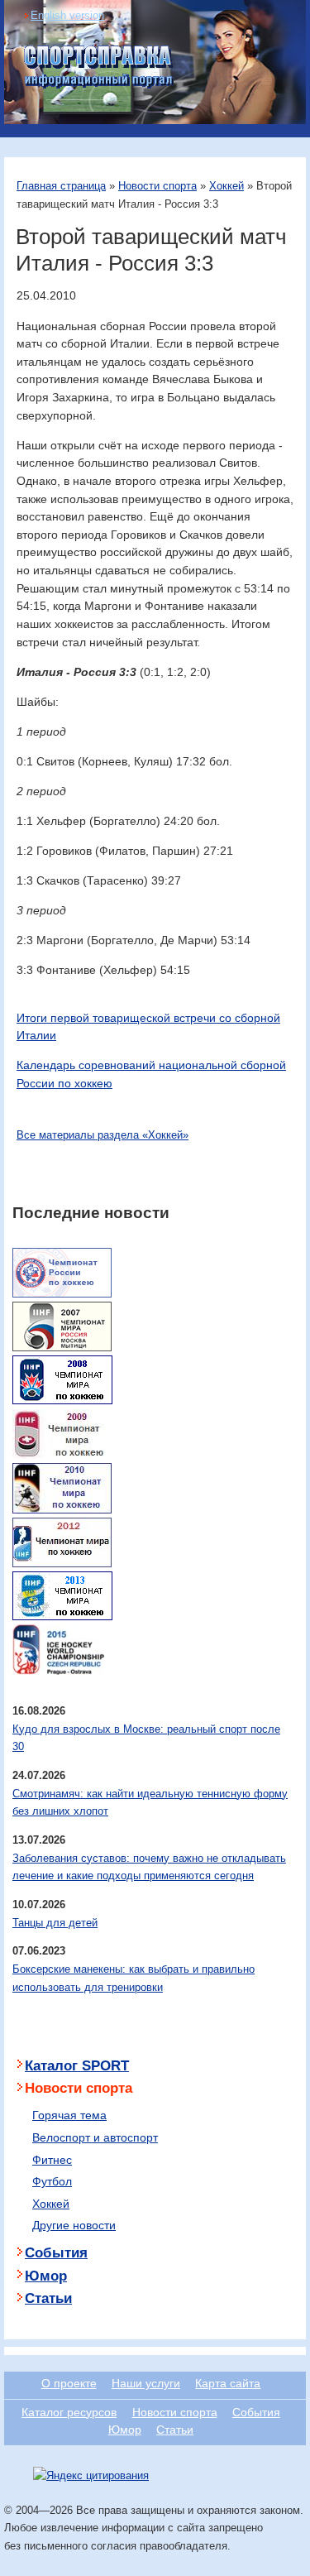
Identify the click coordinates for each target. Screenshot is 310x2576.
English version (67, 15)
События (56, 2253)
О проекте (69, 2383)
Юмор (46, 2276)
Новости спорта (157, 186)
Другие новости (74, 2225)
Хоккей (227, 186)
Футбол (52, 2181)
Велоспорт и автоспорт (95, 2137)
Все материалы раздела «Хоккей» (103, 1135)
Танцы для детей (55, 1923)
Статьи (48, 2298)
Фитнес (52, 2160)
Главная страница (61, 186)
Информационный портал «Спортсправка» (99, 67)
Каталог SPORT (77, 2066)
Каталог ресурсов (69, 2412)
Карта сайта (228, 2383)
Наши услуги (146, 2383)
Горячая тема (69, 2115)
